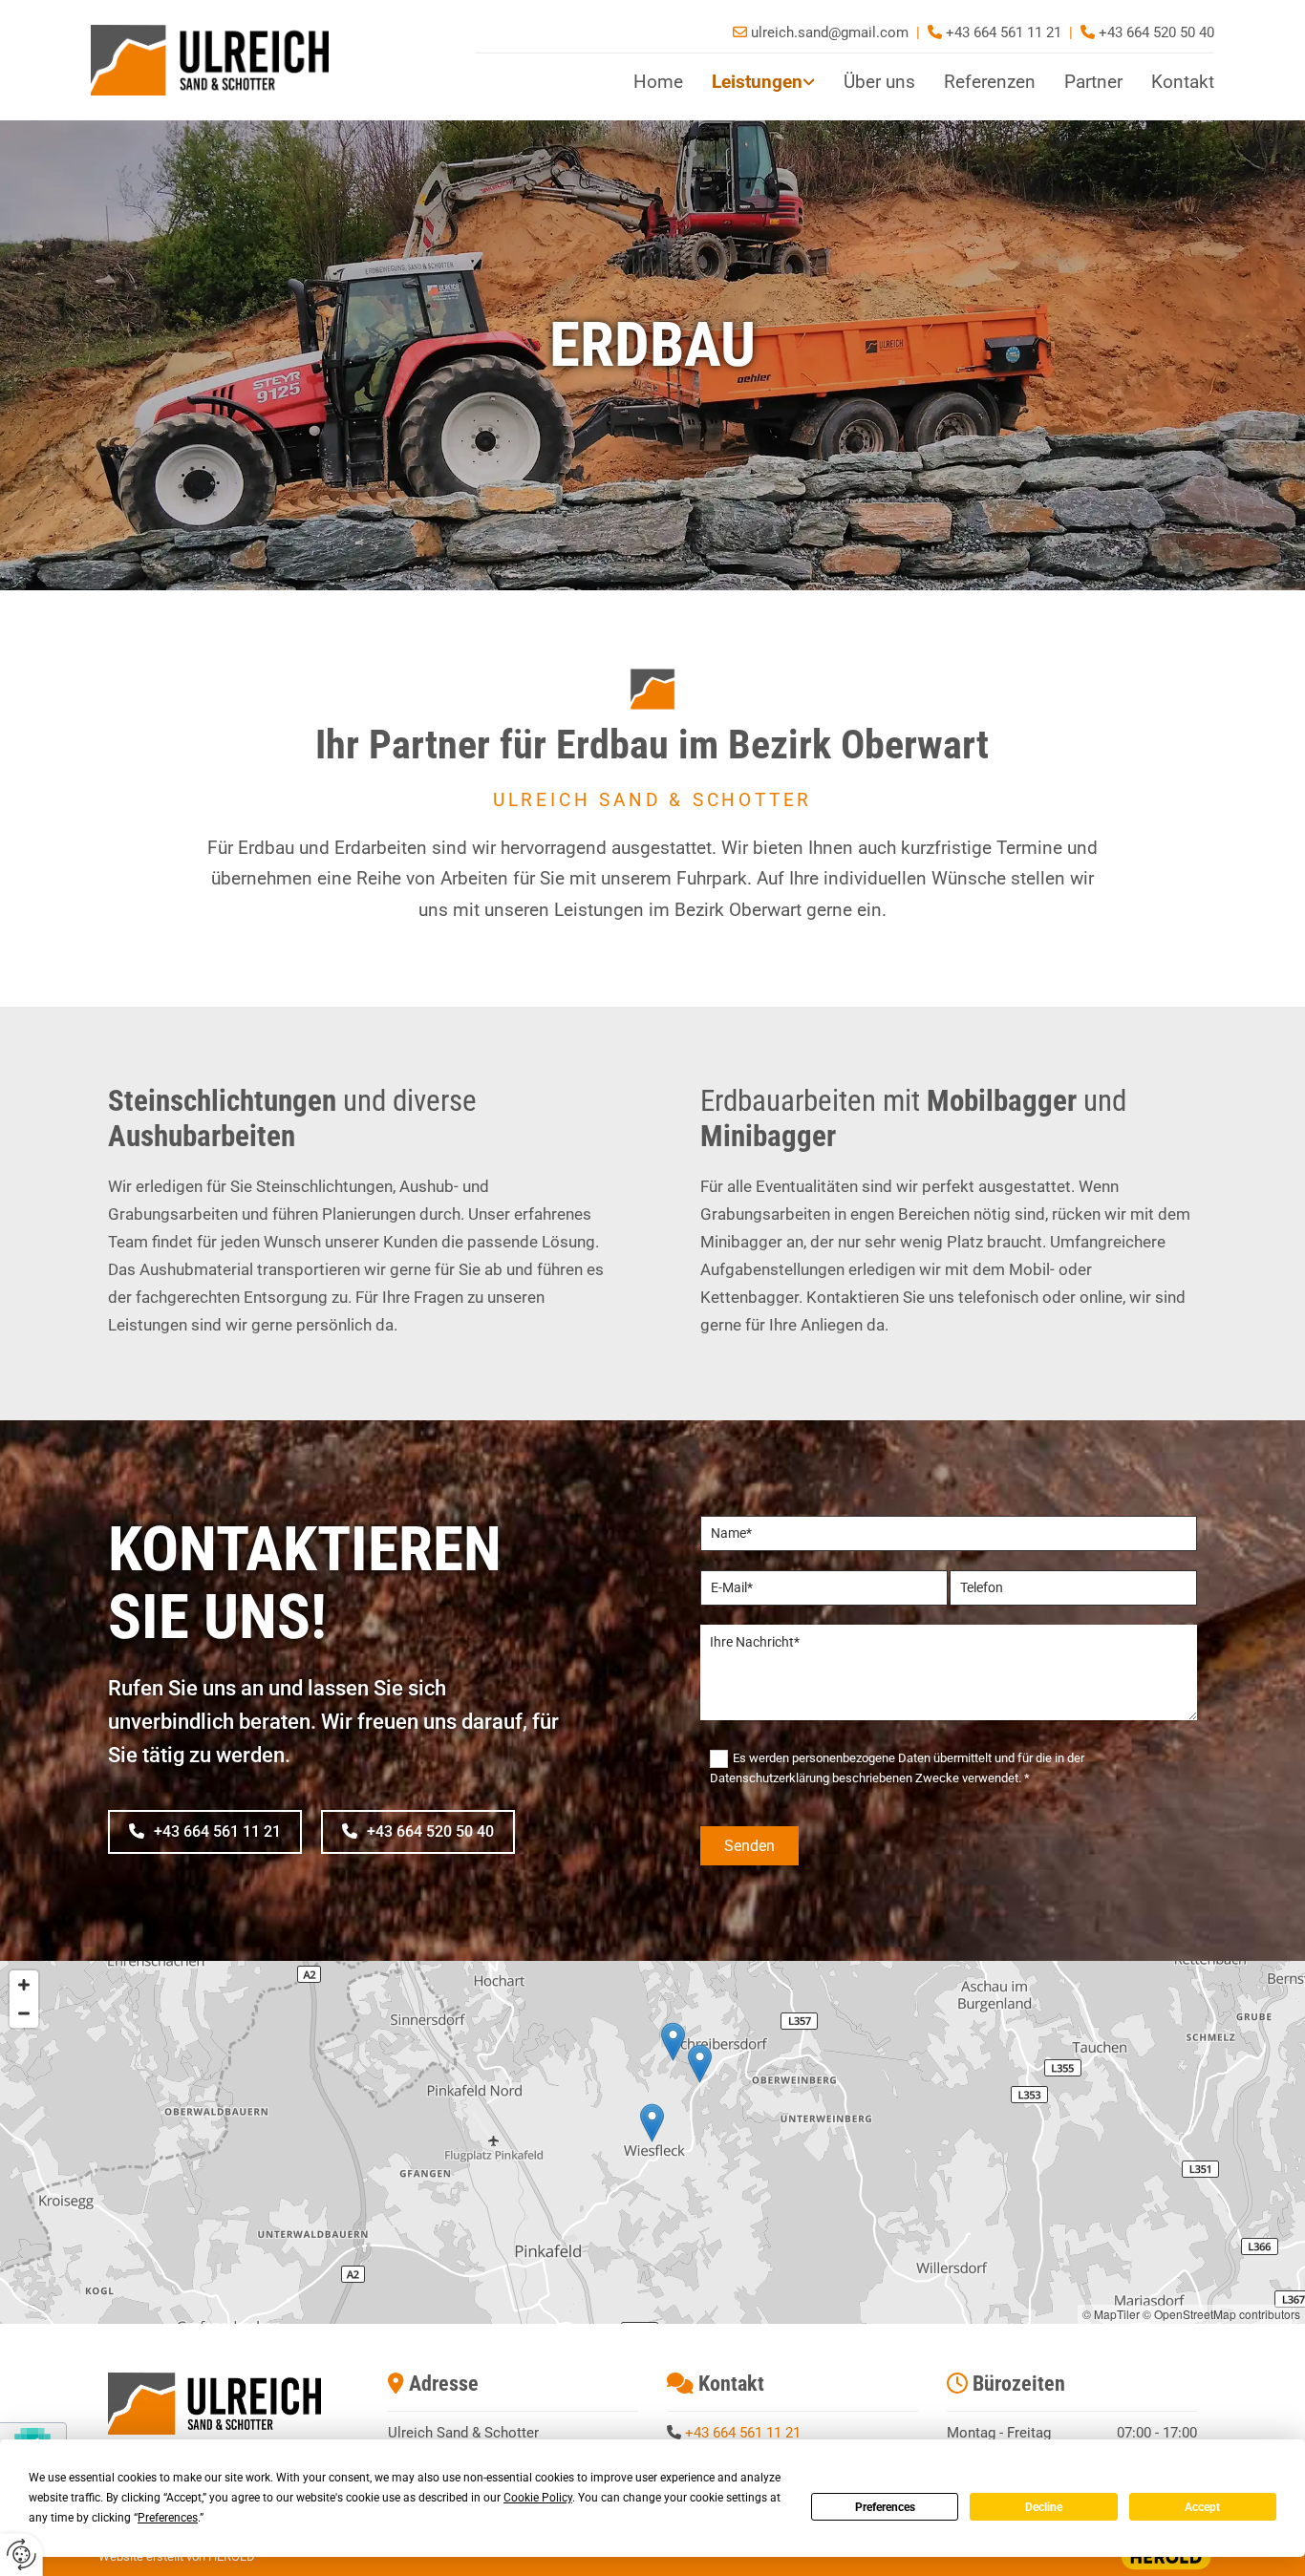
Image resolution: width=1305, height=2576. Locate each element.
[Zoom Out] (24, 2013)
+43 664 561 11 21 (743, 2433)
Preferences (885, 2507)
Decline (1044, 2507)
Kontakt (1183, 82)
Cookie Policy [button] (538, 2498)
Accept (1202, 2507)
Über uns (879, 82)
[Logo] (268, 60)
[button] (205, 1831)
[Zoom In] (24, 1985)
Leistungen (757, 82)
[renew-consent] (21, 2555)
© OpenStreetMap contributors (1221, 2314)
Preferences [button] (168, 2518)
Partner (1093, 82)
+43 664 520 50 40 (1156, 32)
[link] (749, 83)
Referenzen (990, 82)
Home (658, 82)
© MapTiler (1111, 2314)
